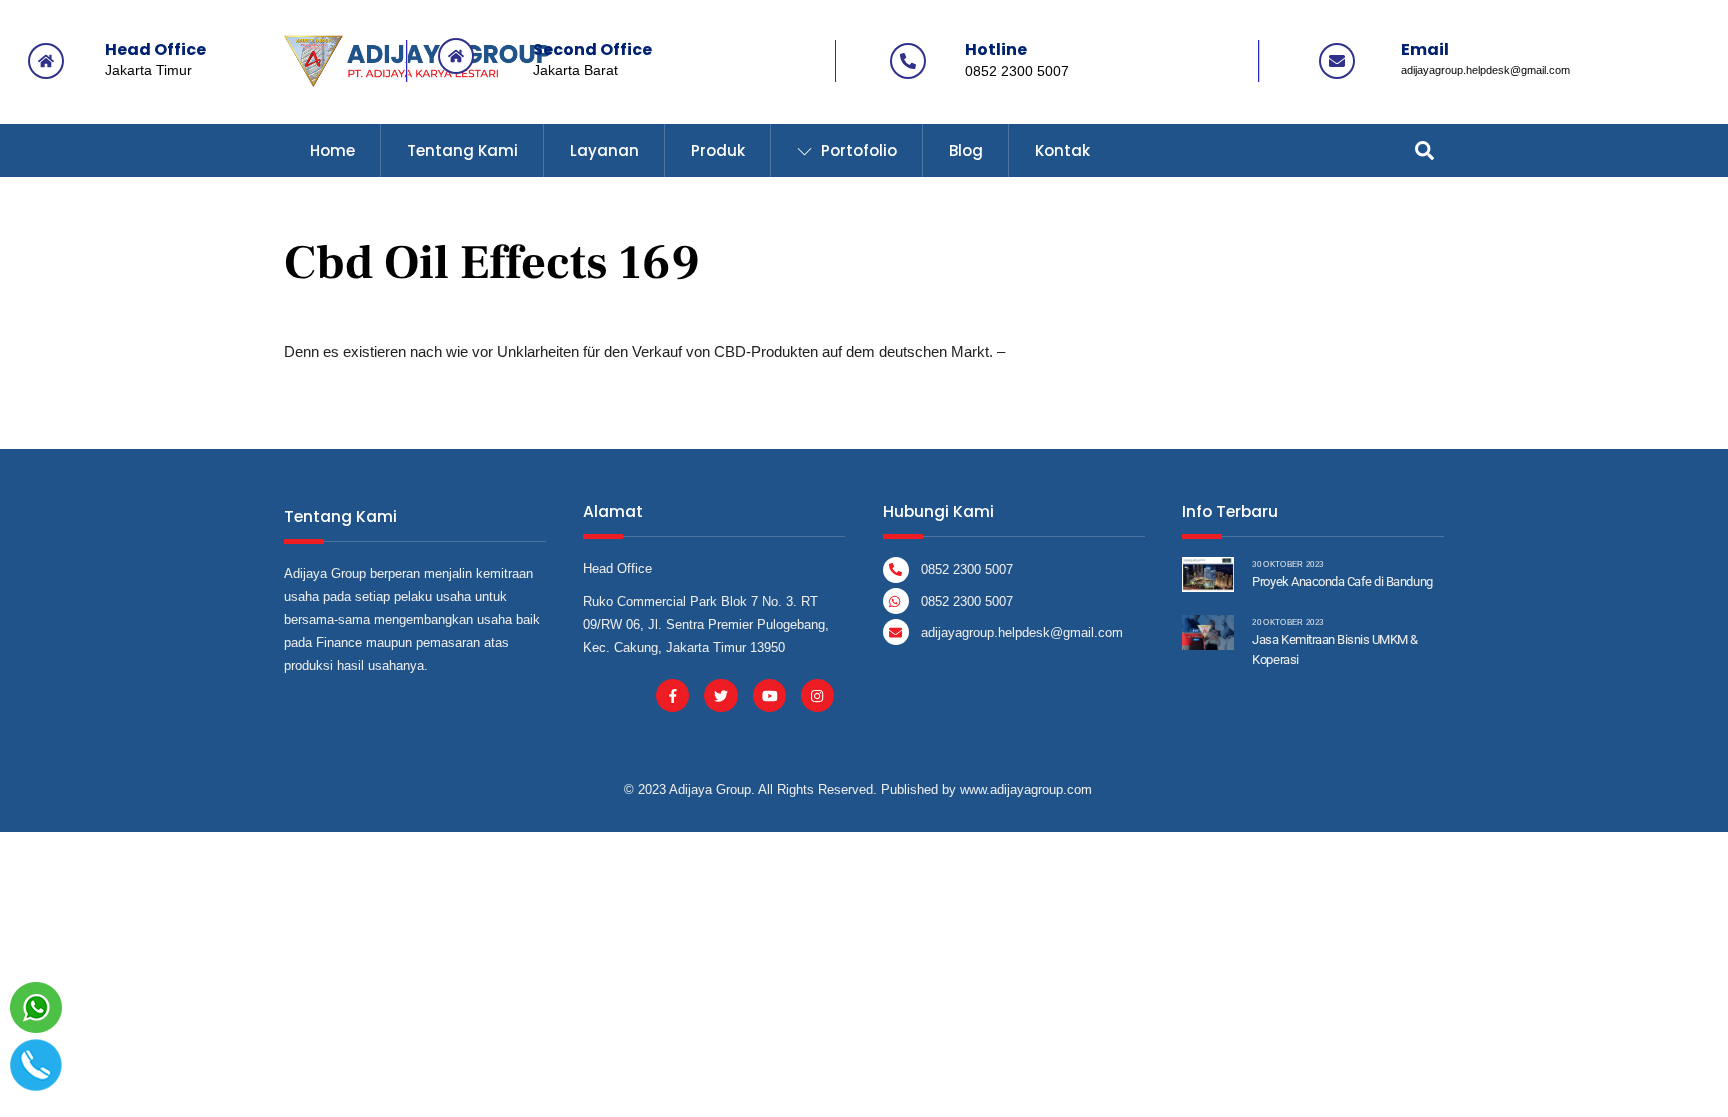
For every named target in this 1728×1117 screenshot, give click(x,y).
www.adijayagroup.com (1026, 789)
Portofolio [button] (857, 150)
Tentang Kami (462, 150)
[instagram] (817, 694)
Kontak (1062, 150)
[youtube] (769, 694)
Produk (718, 150)
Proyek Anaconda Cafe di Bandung (1342, 581)
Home (332, 150)
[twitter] (720, 694)
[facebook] (672, 694)
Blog (966, 150)
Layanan (604, 150)
